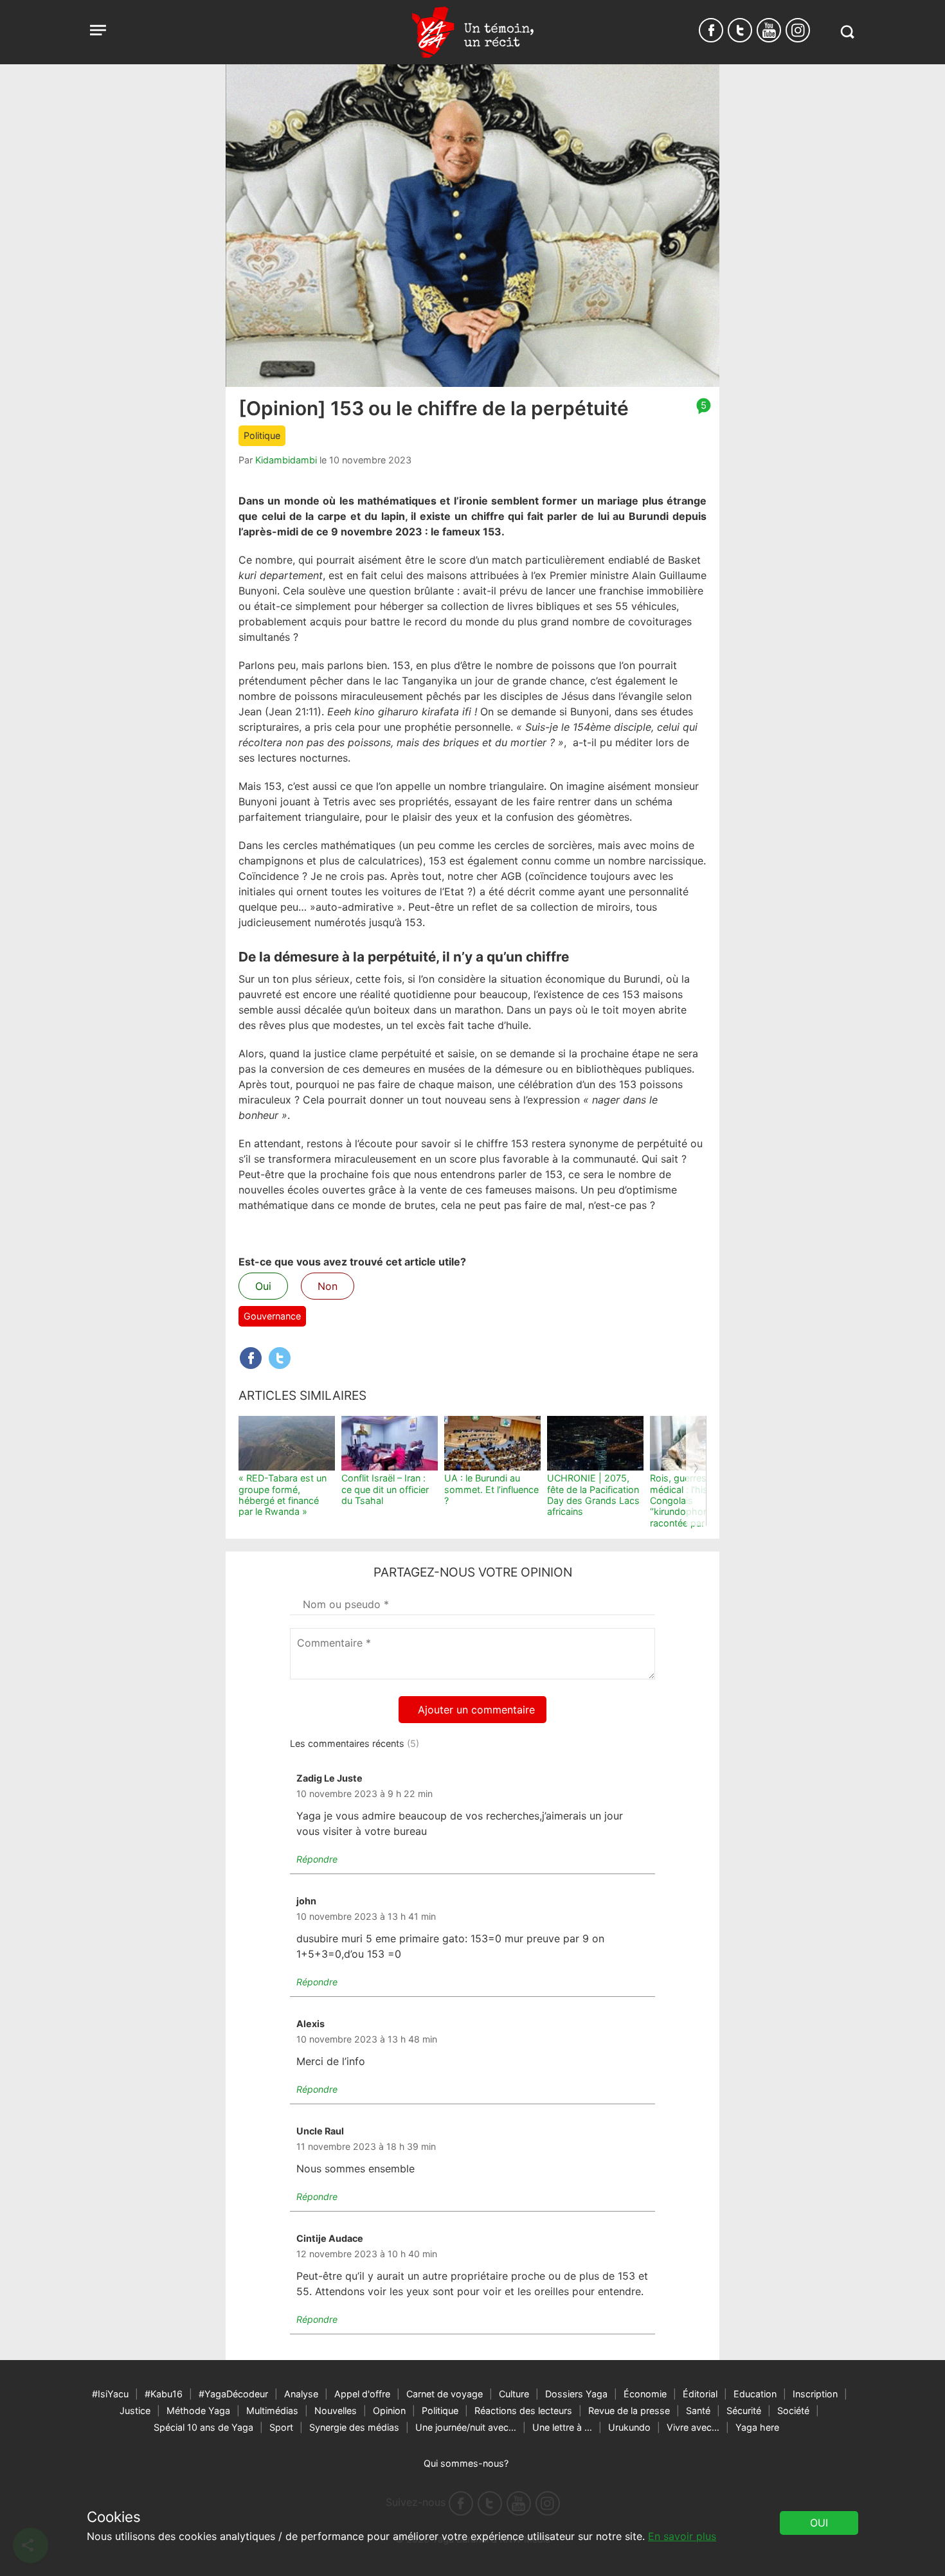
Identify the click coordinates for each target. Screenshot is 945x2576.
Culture (514, 2394)
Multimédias (272, 2411)
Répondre (317, 1859)
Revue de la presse (629, 2411)
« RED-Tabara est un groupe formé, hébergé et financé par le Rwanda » (283, 1495)
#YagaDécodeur (233, 2394)
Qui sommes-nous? (466, 2463)
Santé (698, 2411)
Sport (281, 2427)
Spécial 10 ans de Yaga (203, 2427)
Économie (645, 2394)
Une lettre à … (562, 2427)
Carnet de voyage (445, 2394)
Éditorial (700, 2394)
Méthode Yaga (198, 2411)
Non (328, 1286)
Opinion (389, 2411)
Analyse (301, 2394)
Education (755, 2394)
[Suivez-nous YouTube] (769, 30)
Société (793, 2411)
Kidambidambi (286, 460)
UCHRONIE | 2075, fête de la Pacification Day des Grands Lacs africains (593, 1495)
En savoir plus (682, 2536)
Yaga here (757, 2427)
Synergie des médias (354, 2427)
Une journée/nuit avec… (466, 2427)
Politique (262, 435)
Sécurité (744, 2411)
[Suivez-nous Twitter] (740, 30)
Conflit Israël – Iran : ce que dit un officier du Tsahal (385, 1489)
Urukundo (629, 2427)
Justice (135, 2411)
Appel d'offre (362, 2394)
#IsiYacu (110, 2394)
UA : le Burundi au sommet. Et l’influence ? (491, 1489)
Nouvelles (336, 2411)
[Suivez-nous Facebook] (711, 30)
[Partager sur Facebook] (251, 1358)
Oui (263, 1286)
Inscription (815, 2394)
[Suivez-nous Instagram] (798, 30)
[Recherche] (847, 32)
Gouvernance (272, 1316)
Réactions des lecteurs (523, 2411)
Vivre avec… (693, 2427)
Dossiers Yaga (576, 2394)
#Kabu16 (164, 2394)
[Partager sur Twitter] (280, 1358)
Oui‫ (819, 2523)
